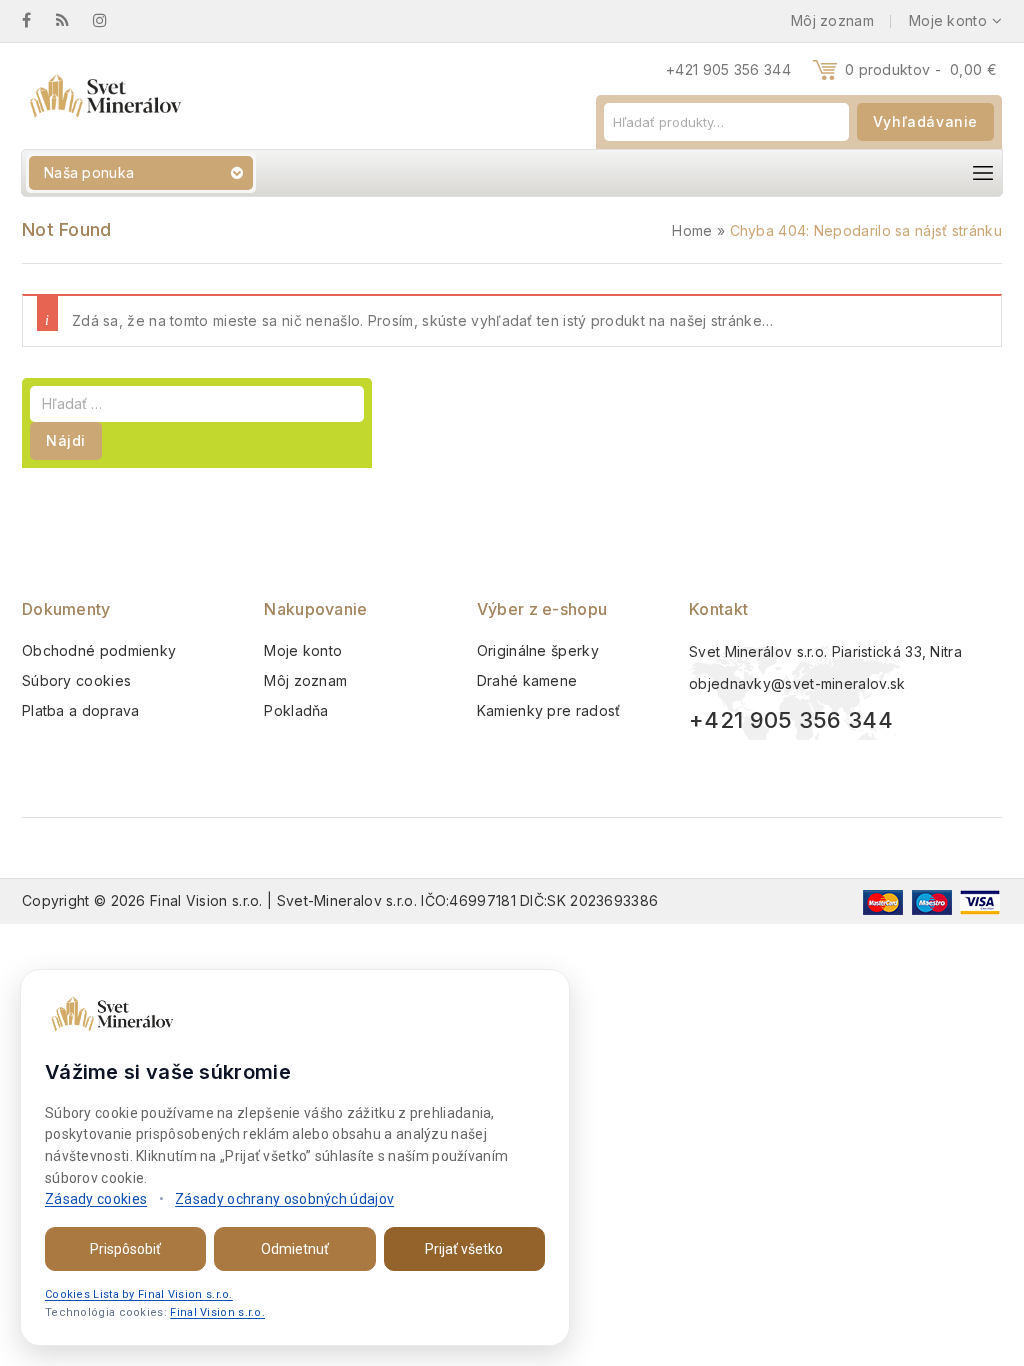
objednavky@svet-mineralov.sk (797, 683)
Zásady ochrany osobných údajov (284, 1199)
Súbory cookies (76, 680)
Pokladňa (296, 710)
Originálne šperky (538, 650)
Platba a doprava (81, 710)
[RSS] (72, 20)
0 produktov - (921, 69)
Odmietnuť (295, 1249)
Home (692, 230)
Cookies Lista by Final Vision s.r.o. (139, 1294)
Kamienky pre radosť (549, 710)
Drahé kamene (527, 680)
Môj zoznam (305, 680)
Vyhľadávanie (925, 121)
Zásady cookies (96, 1199)
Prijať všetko (464, 1249)
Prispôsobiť (125, 1249)
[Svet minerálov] (104, 96)
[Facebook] (36, 20)
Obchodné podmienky (99, 650)
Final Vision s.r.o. (217, 1312)
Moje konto (303, 650)
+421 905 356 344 (728, 69)
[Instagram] (110, 20)
